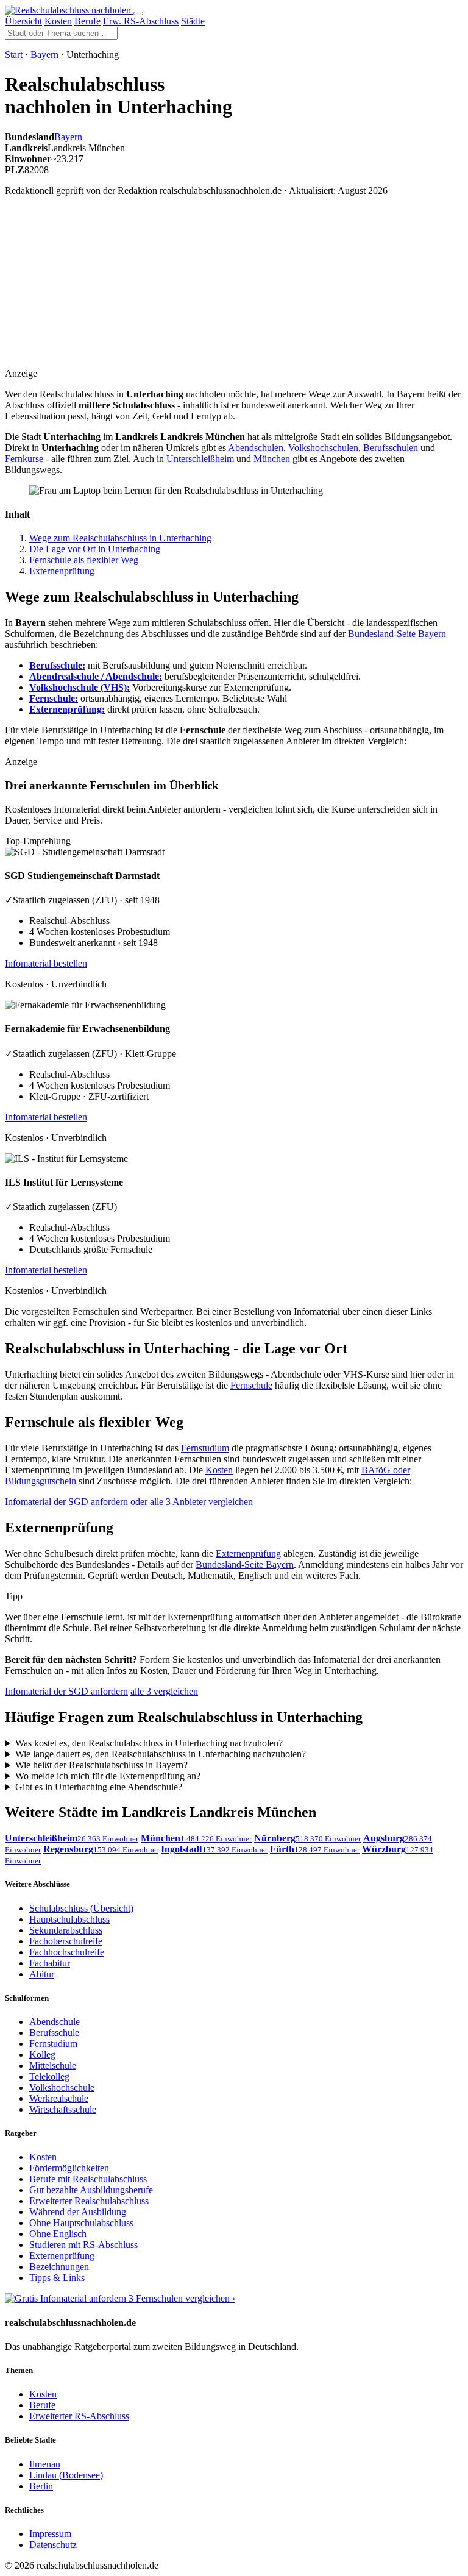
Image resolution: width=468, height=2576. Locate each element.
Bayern (44, 55)
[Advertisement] (249, 291)
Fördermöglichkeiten (69, 2168)
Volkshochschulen (323, 448)
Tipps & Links (57, 2278)
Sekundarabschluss (66, 1930)
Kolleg (42, 2055)
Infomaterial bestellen (46, 963)
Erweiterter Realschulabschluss (89, 2201)
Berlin (41, 2486)
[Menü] (138, 13)
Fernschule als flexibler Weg (84, 560)
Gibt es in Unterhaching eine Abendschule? (99, 1787)
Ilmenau (45, 2464)
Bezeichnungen (59, 2267)
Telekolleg (49, 2076)
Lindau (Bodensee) (66, 2475)
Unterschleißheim (200, 459)
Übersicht (23, 21)
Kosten (58, 21)
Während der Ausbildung (78, 2212)
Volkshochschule (62, 2087)
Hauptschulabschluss (69, 1919)
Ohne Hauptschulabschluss (81, 2223)
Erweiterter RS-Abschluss (79, 2416)
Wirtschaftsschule (63, 2109)
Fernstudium (205, 1448)
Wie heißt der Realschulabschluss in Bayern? (101, 1765)
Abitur (42, 1974)
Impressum (50, 2534)
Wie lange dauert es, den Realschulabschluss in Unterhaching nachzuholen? (161, 1754)
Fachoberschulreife (66, 1941)
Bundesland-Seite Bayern (397, 634)
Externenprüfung (62, 571)
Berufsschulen (391, 448)
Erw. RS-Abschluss (141, 21)
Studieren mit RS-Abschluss (83, 2245)
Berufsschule (54, 2033)
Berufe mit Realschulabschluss (88, 2179)
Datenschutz (53, 2545)
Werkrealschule (59, 2098)
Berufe (87, 21)
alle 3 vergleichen (164, 1691)
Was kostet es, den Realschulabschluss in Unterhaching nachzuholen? (149, 1743)
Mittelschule (53, 2065)
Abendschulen (256, 448)
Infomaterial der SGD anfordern (66, 1502)
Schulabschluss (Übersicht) (81, 1908)
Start (14, 55)
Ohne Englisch (58, 2234)
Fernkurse (24, 459)
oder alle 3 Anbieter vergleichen (192, 1502)
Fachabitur (50, 1963)
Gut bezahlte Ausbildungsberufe (91, 2190)
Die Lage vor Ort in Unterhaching (95, 549)
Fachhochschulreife (67, 1952)
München (272, 459)
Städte (193, 21)
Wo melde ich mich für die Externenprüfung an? (108, 1776)
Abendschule (55, 2022)
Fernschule (251, 1385)
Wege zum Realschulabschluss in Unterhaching (120, 538)
